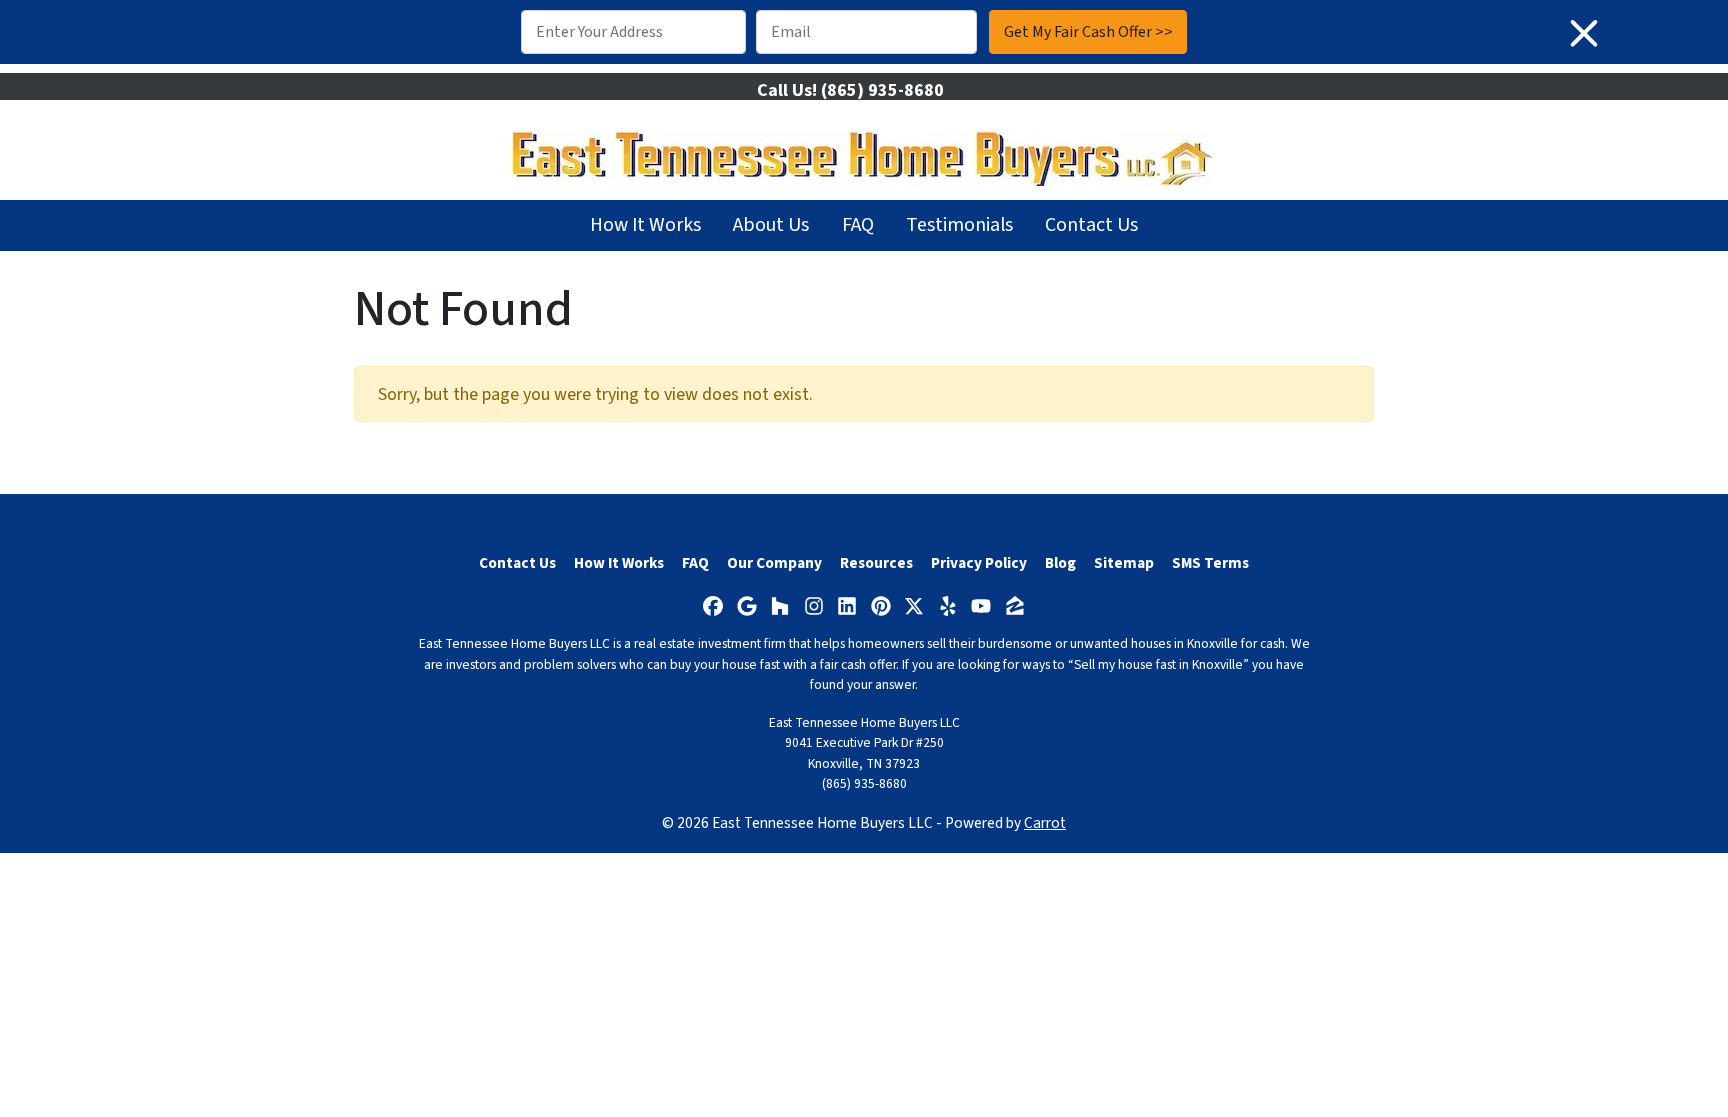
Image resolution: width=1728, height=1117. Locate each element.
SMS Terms (1210, 563)
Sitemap (1124, 563)
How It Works (645, 225)
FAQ (858, 225)
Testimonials (959, 225)
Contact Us (1091, 225)
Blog (1060, 563)
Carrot (1045, 823)
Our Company (774, 563)
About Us (771, 225)
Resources (876, 563)
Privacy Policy (979, 563)
